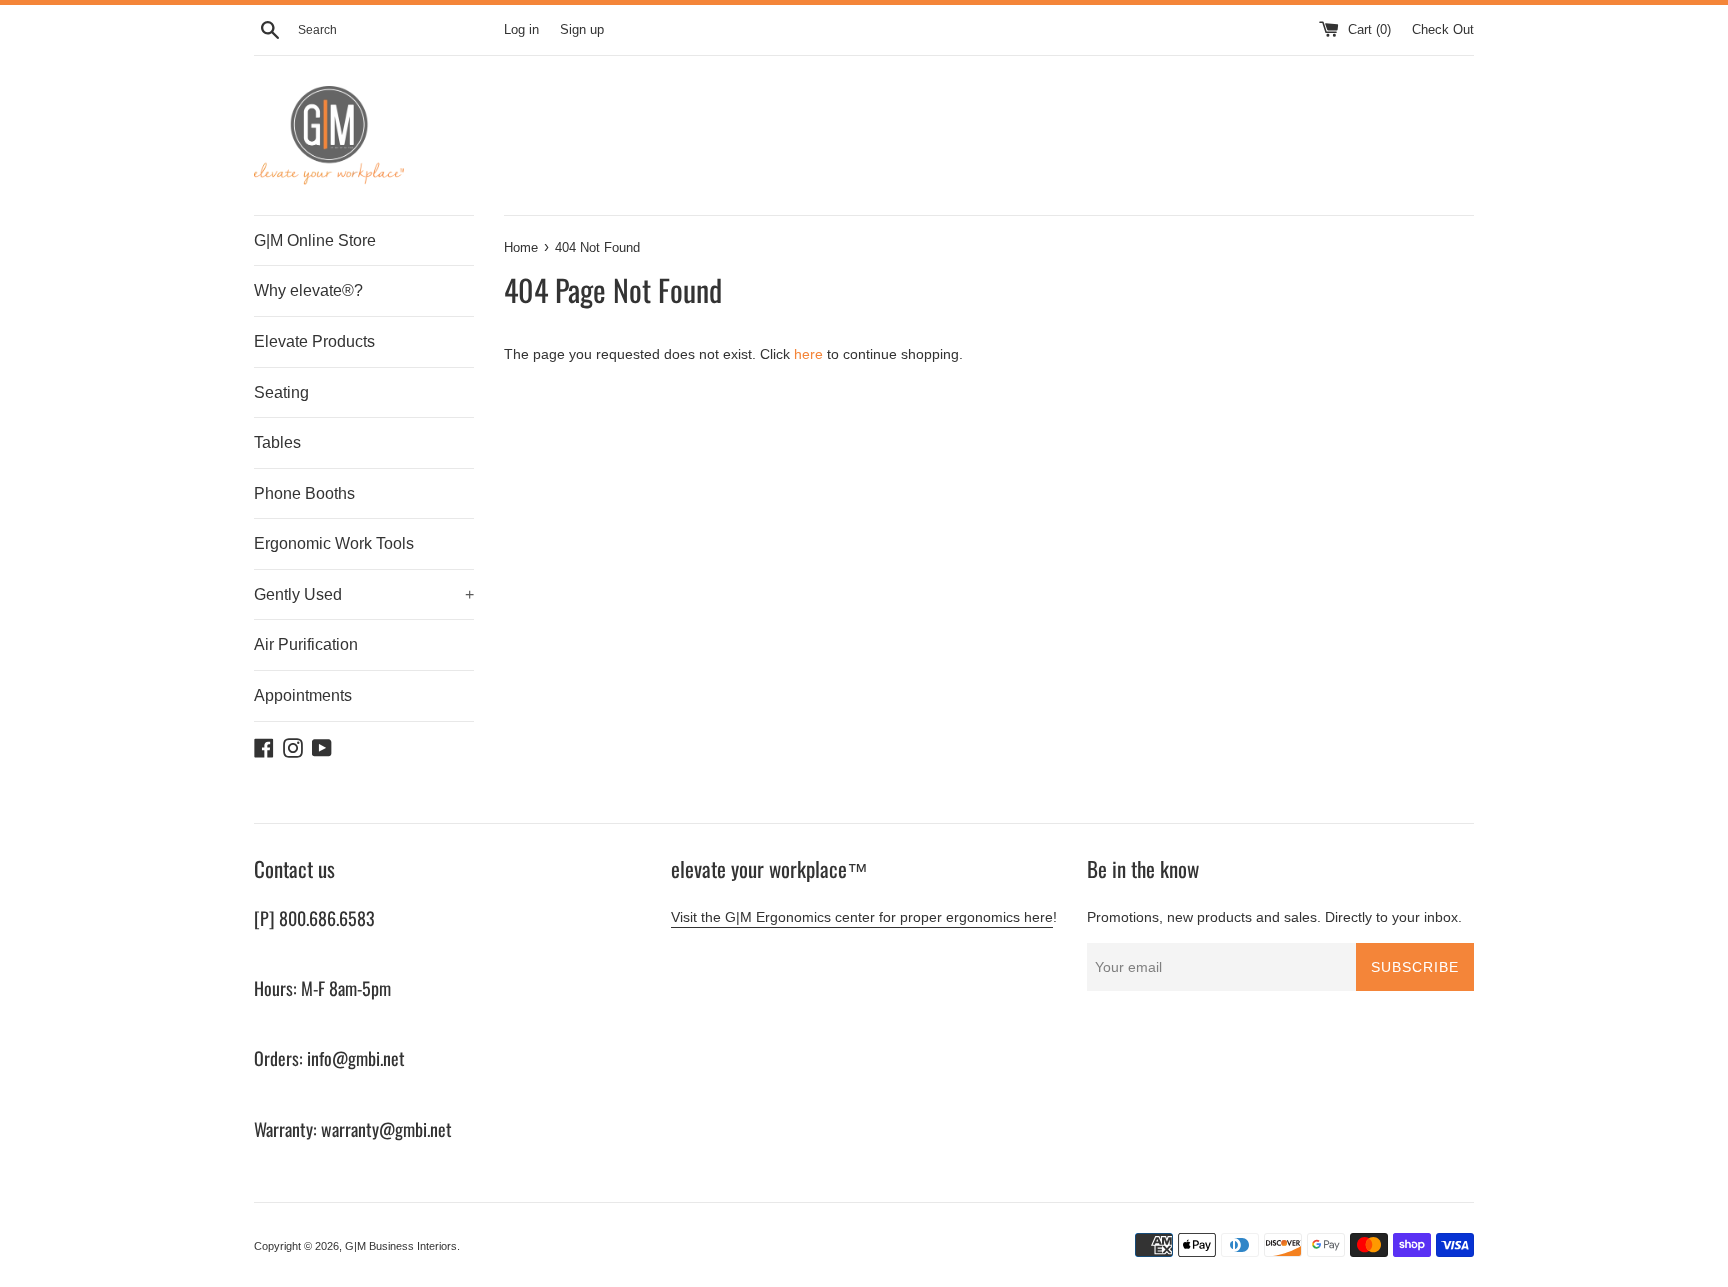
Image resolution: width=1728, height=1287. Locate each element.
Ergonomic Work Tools (334, 543)
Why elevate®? (308, 290)
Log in (521, 30)
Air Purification (306, 644)
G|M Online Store (315, 240)
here (808, 354)
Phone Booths (304, 493)
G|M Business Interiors (401, 1246)
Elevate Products (314, 341)
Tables (277, 442)
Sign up (582, 30)
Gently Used (364, 594)
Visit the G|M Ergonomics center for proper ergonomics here (862, 917)
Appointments (303, 695)
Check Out (1443, 30)
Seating (281, 392)
